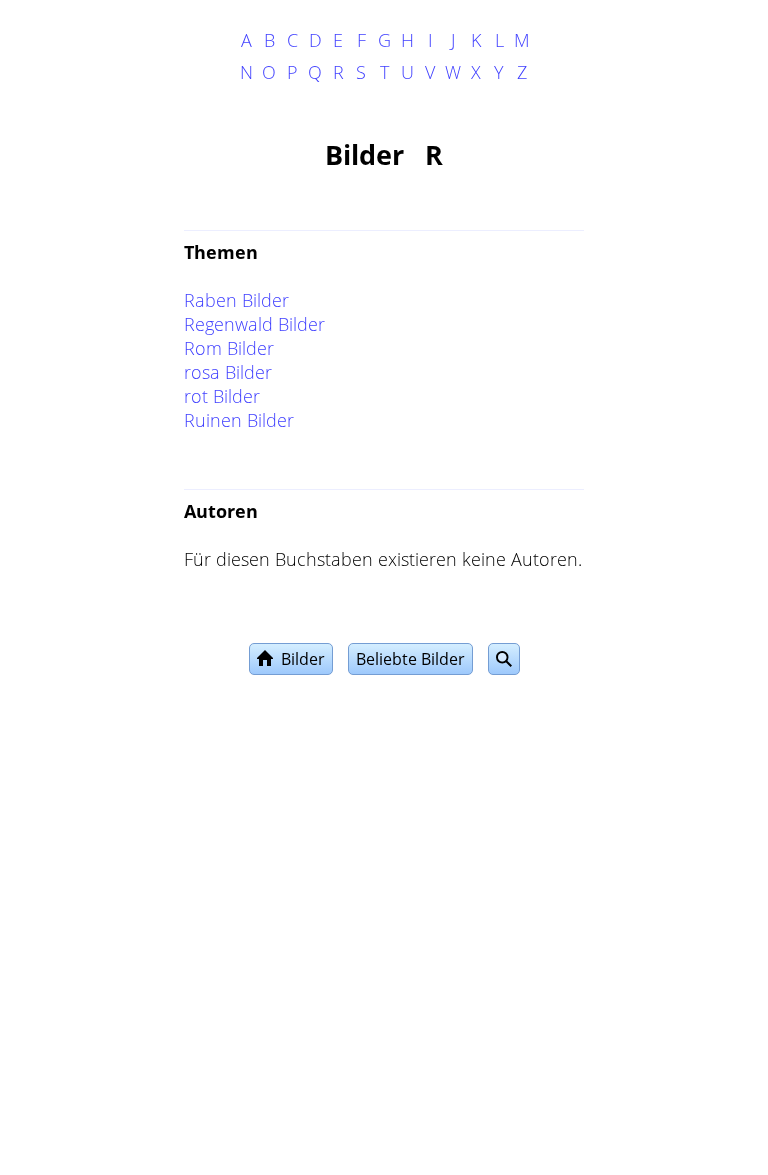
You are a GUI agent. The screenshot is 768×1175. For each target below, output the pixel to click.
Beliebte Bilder (410, 659)
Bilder (299, 659)
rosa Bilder (228, 372)
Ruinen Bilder (239, 420)
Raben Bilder (236, 300)
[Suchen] (504, 659)
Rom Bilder (229, 348)
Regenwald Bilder (254, 324)
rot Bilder (222, 396)
